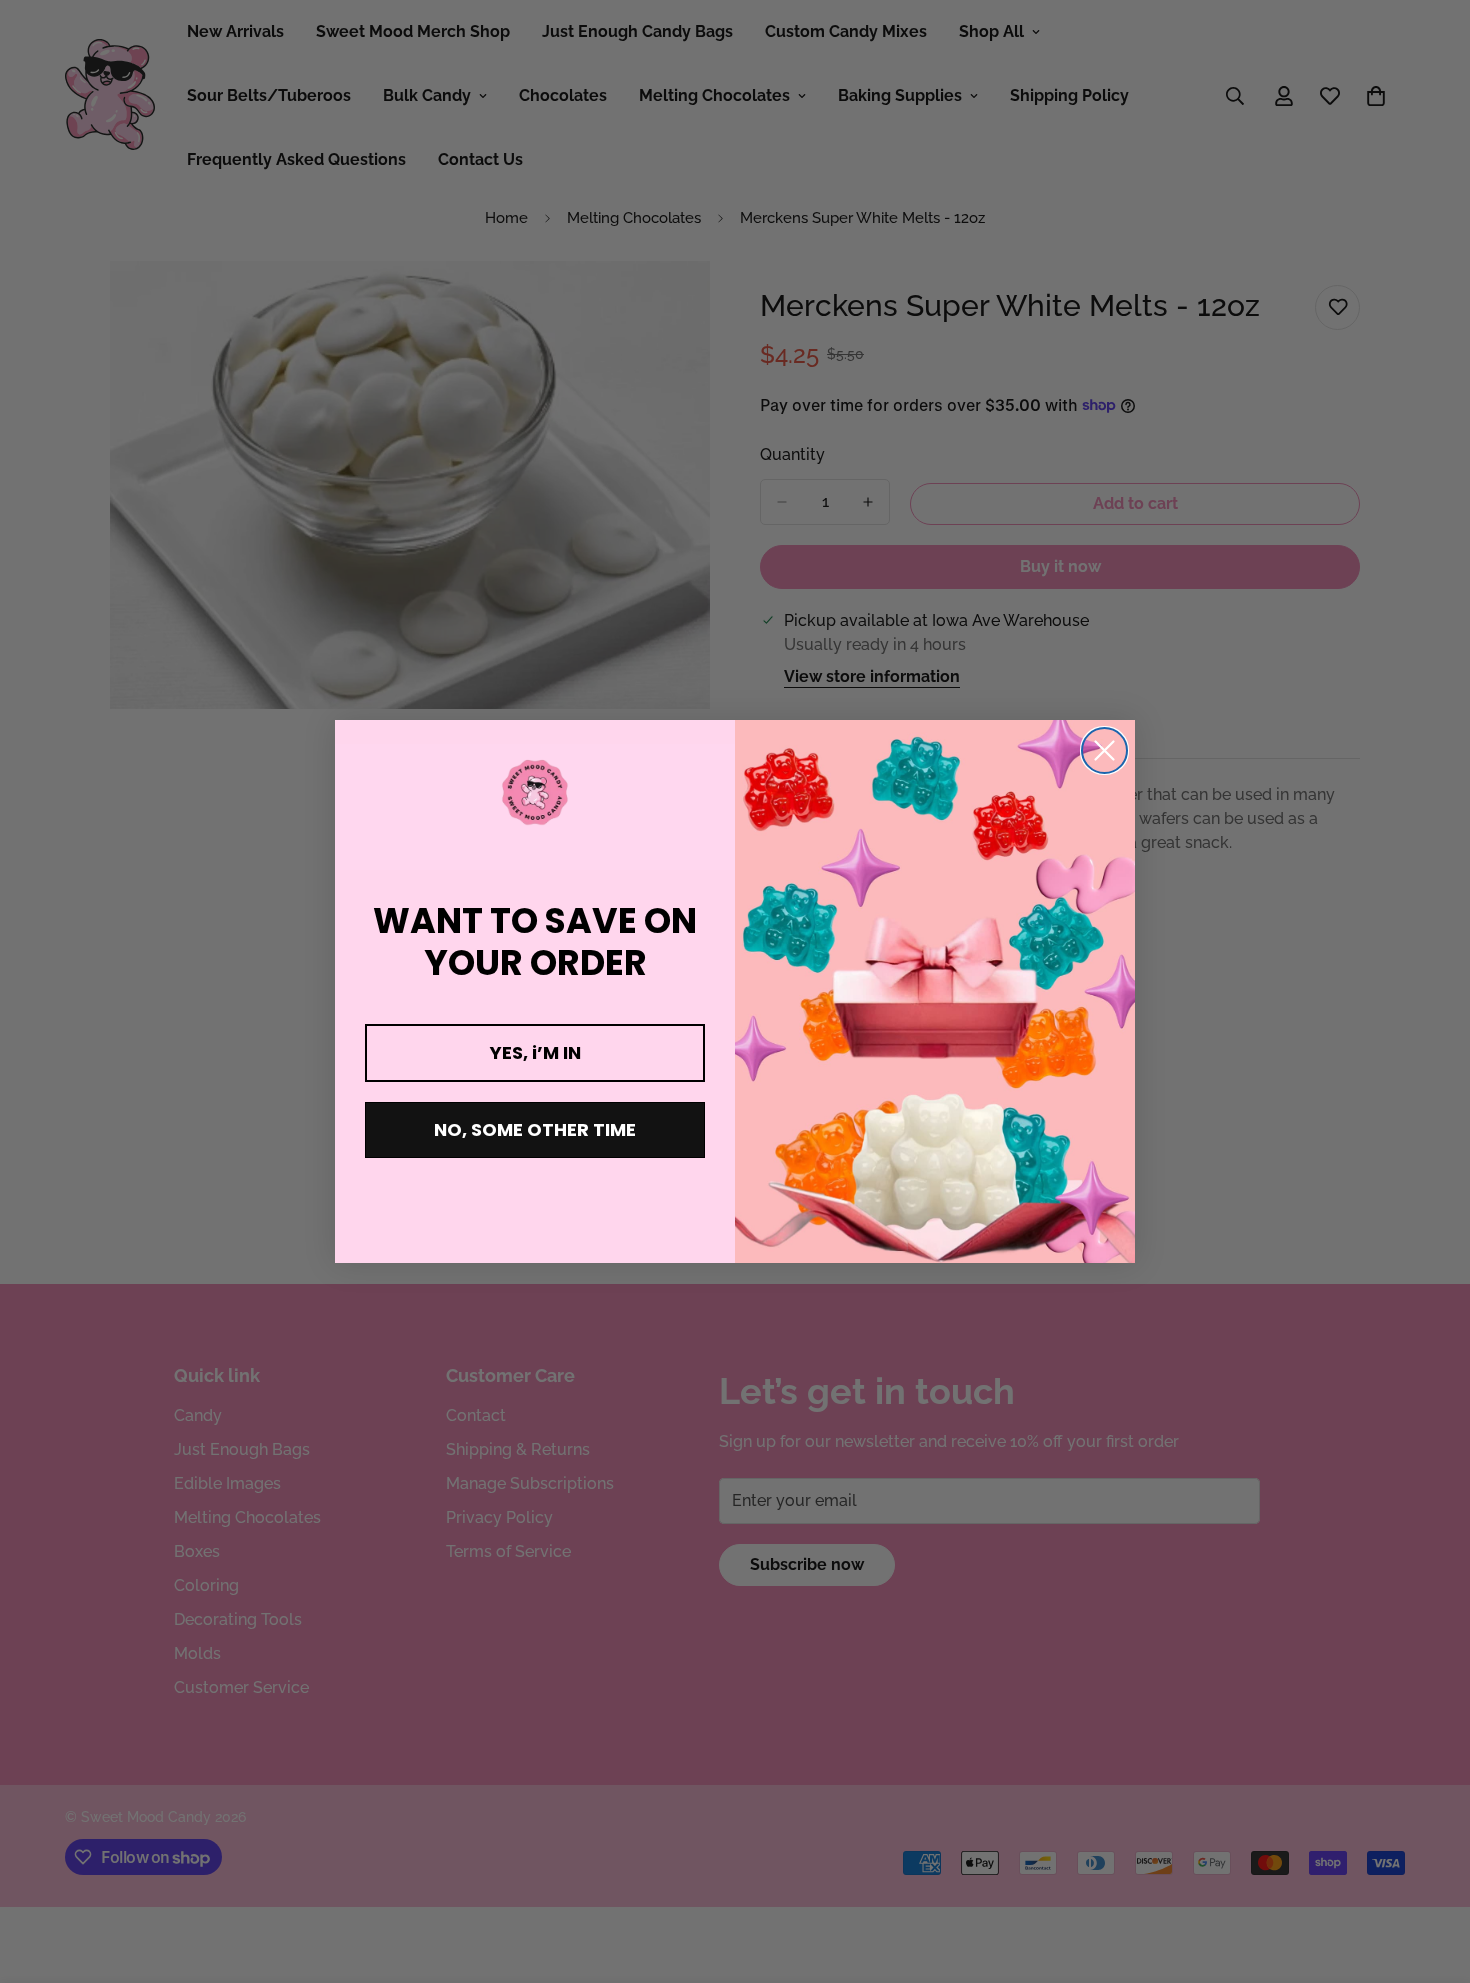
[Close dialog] (1104, 750)
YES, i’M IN (535, 1052)
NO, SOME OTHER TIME (535, 1129)
